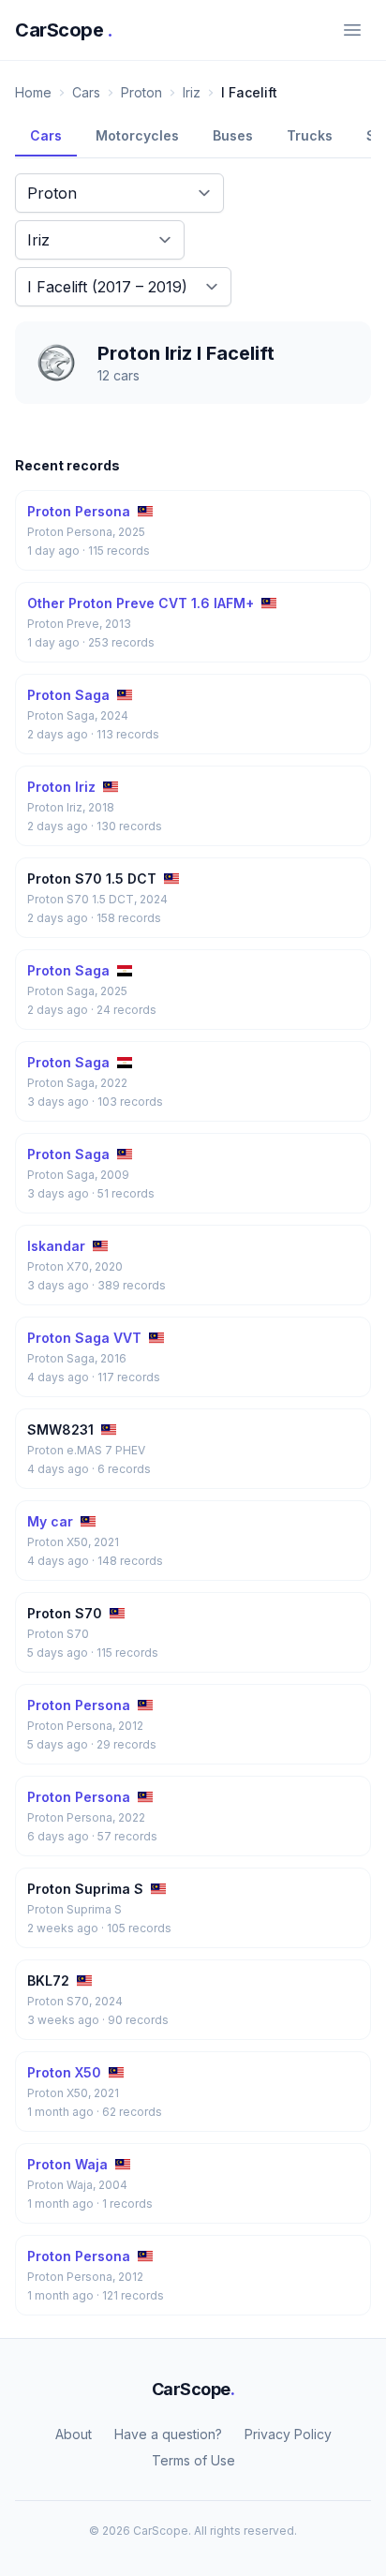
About (74, 2434)
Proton (141, 92)
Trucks (310, 135)
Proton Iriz (61, 787)
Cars (86, 92)
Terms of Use (193, 2460)
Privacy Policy (288, 2434)
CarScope (64, 30)
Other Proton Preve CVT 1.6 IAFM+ (141, 603)
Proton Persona (79, 511)
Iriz (192, 92)
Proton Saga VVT (84, 1338)
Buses (233, 135)
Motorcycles (137, 135)
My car (50, 1521)
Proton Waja (67, 2164)
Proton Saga (68, 695)
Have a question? (168, 2434)
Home (33, 92)
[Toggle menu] (352, 30)
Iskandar (56, 1246)
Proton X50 (64, 2072)
